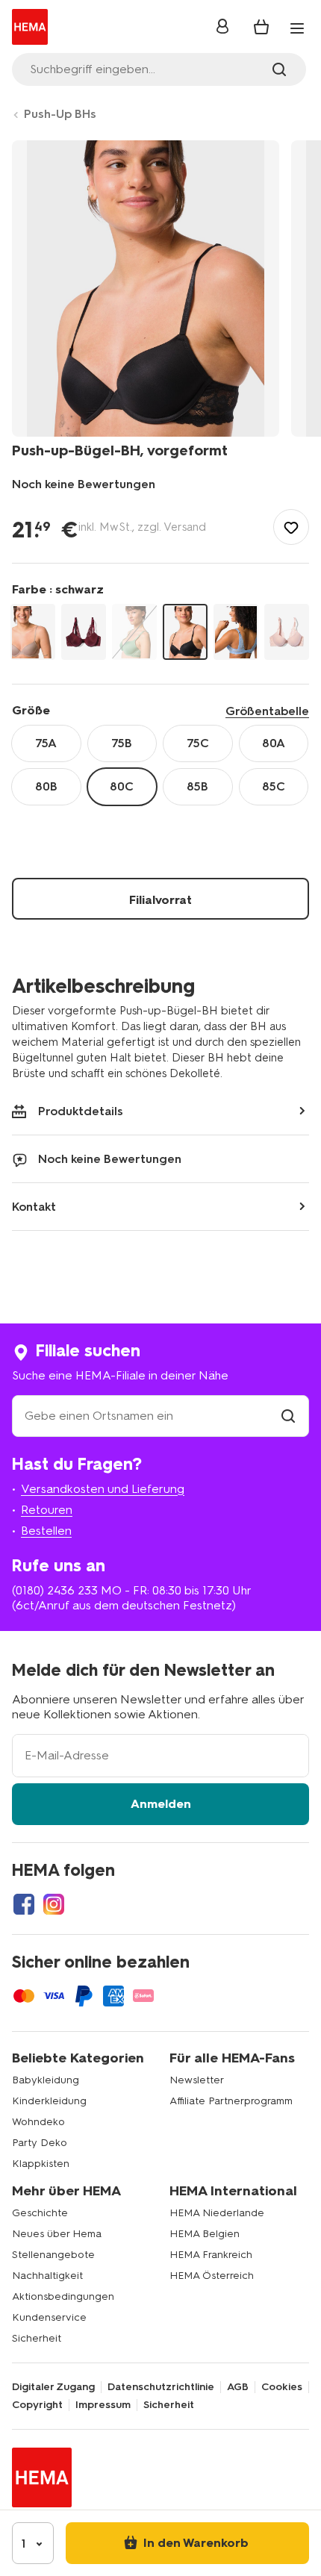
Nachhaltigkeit (47, 2276)
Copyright (37, 2405)
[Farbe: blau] (236, 632)
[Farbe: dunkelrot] (84, 632)
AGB (238, 2387)
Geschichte (40, 2213)
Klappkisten (41, 2164)
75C (198, 743)
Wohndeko (38, 2122)
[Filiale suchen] (288, 1416)
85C (274, 786)
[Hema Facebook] (24, 1904)
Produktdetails (81, 1111)
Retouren (47, 1510)
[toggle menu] (297, 28)
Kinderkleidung (49, 2101)
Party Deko (40, 2143)
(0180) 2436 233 (55, 1590)
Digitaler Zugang (53, 2387)
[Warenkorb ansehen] (261, 27)
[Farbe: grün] (134, 632)
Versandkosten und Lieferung (103, 1489)
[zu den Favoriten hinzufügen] (291, 527)
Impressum (103, 2405)
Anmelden (161, 1804)
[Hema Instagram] (54, 1904)
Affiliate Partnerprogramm (231, 2101)
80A (274, 743)
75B (122, 743)
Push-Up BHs (60, 114)
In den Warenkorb (194, 2543)
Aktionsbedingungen (63, 2296)
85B (197, 786)
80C (122, 786)
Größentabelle (267, 711)
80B (46, 786)
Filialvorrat (160, 900)
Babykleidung (46, 2080)
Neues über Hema (57, 2234)
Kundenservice (49, 2317)
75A (46, 743)
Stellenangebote (53, 2255)
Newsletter (197, 2080)
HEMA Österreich (212, 2276)
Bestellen (46, 1531)
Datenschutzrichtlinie (161, 2387)
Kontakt (34, 1207)
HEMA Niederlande (217, 2213)
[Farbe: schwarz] (185, 632)
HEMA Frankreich (211, 2255)
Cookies (282, 2387)
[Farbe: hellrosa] (287, 632)
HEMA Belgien (205, 2234)
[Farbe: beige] (33, 632)
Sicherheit (37, 2338)
